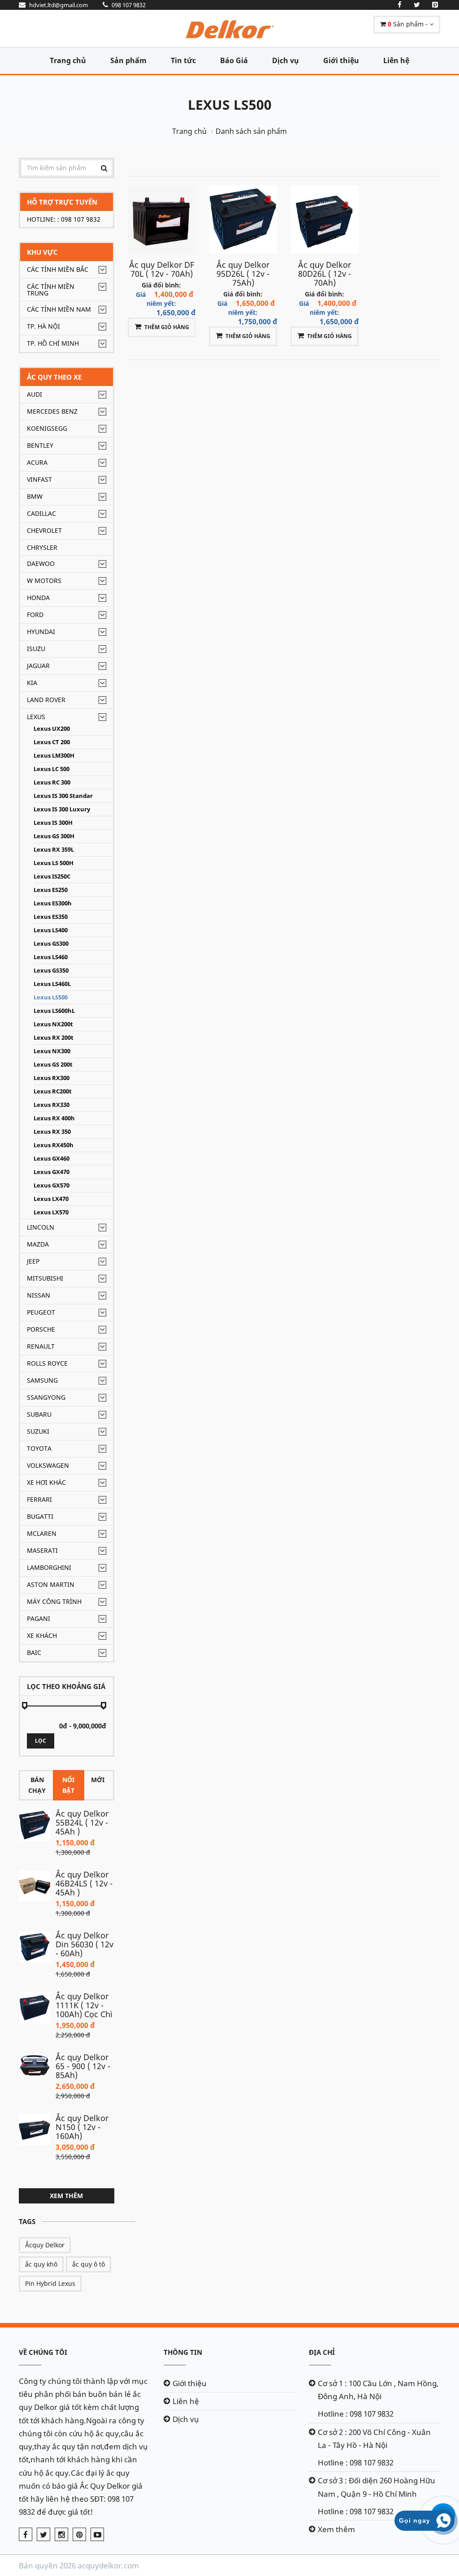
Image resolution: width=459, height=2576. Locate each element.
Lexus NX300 (52, 1051)
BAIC (34, 1652)
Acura (37, 462)
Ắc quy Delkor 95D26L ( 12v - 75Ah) (243, 274)
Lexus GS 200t (53, 1065)
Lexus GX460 (52, 1159)
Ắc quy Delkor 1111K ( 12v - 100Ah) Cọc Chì (84, 2005)
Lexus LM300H (54, 756)
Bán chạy (37, 1785)
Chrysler (42, 547)
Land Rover (46, 700)
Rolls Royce (47, 1363)
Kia (32, 683)
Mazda (38, 1244)
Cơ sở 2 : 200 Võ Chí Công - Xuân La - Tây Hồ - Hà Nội (374, 2439)
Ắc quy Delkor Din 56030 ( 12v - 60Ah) (84, 1944)
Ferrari (39, 1499)
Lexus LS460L (52, 984)
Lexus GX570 (52, 1185)
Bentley (40, 445)
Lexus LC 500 (52, 769)
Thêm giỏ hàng (167, 327)
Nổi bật (68, 1785)
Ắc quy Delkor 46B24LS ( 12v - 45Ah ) (84, 1883)
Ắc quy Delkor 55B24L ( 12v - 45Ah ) (82, 1822)
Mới (98, 1780)
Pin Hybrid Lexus (50, 2283)
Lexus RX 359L (54, 850)
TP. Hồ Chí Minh (53, 343)
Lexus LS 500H (54, 863)
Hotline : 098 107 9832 (356, 2414)
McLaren (42, 1533)
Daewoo (41, 564)
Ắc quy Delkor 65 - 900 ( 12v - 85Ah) (83, 2066)
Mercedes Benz (52, 411)
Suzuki (38, 1431)
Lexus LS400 (51, 930)
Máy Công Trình (54, 1601)
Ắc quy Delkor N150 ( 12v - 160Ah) (82, 2127)
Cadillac (41, 513)
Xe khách (42, 1635)
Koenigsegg (47, 428)
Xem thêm (66, 2196)
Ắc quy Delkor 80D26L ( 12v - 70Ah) (325, 274)
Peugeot (41, 1312)
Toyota (39, 1448)
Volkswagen (48, 1465)
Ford (35, 615)
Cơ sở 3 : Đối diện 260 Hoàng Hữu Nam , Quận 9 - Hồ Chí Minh (377, 2487)
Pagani (39, 1618)
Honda (38, 598)
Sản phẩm (128, 60)
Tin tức (183, 60)
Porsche (41, 1329)
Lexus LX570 (51, 1212)
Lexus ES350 (51, 917)
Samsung (42, 1380)
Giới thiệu (341, 60)
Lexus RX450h (54, 1145)
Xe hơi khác (46, 1482)
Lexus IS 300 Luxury (62, 809)
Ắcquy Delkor (45, 2245)
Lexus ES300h (53, 903)
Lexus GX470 (52, 1172)
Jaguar (38, 666)
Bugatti (40, 1516)
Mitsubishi (45, 1278)
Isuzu (36, 649)
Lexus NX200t (53, 1024)
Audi (35, 394)
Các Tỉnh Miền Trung (51, 290)
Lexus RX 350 (52, 1132)
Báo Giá (234, 60)
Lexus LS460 (51, 957)
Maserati (42, 1550)
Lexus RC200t (53, 1091)
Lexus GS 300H (54, 836)
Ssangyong (46, 1397)
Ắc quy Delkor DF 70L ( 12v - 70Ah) (162, 269)
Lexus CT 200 (52, 742)
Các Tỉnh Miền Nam (59, 309)
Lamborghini (49, 1567)
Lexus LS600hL (54, 1011)
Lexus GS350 (51, 971)
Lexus (36, 717)
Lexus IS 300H (53, 823)
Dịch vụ (286, 60)
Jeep (33, 1261)
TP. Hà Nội (43, 326)
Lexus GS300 (51, 944)
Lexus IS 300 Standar (63, 796)
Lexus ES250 (51, 890)
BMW (35, 496)
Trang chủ (68, 60)
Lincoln (41, 1227)
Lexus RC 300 (52, 782)
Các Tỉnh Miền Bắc (58, 269)
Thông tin (183, 2352)
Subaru (39, 1414)
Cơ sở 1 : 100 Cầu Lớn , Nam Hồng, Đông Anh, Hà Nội (378, 2390)
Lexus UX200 (52, 729)
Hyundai (41, 632)
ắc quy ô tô (89, 2264)
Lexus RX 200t (54, 1038)
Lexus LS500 (230, 105)
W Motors (44, 581)
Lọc (41, 1741)
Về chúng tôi (43, 2352)
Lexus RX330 (52, 1105)
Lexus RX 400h (54, 1118)
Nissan (39, 1295)
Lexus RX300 (52, 1078)
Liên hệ (396, 60)
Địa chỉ (322, 2352)
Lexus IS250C (52, 877)
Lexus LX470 (51, 1199)
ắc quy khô (41, 2264)
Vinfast (39, 479)
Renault (41, 1346)
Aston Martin (51, 1584)
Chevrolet (44, 530)
